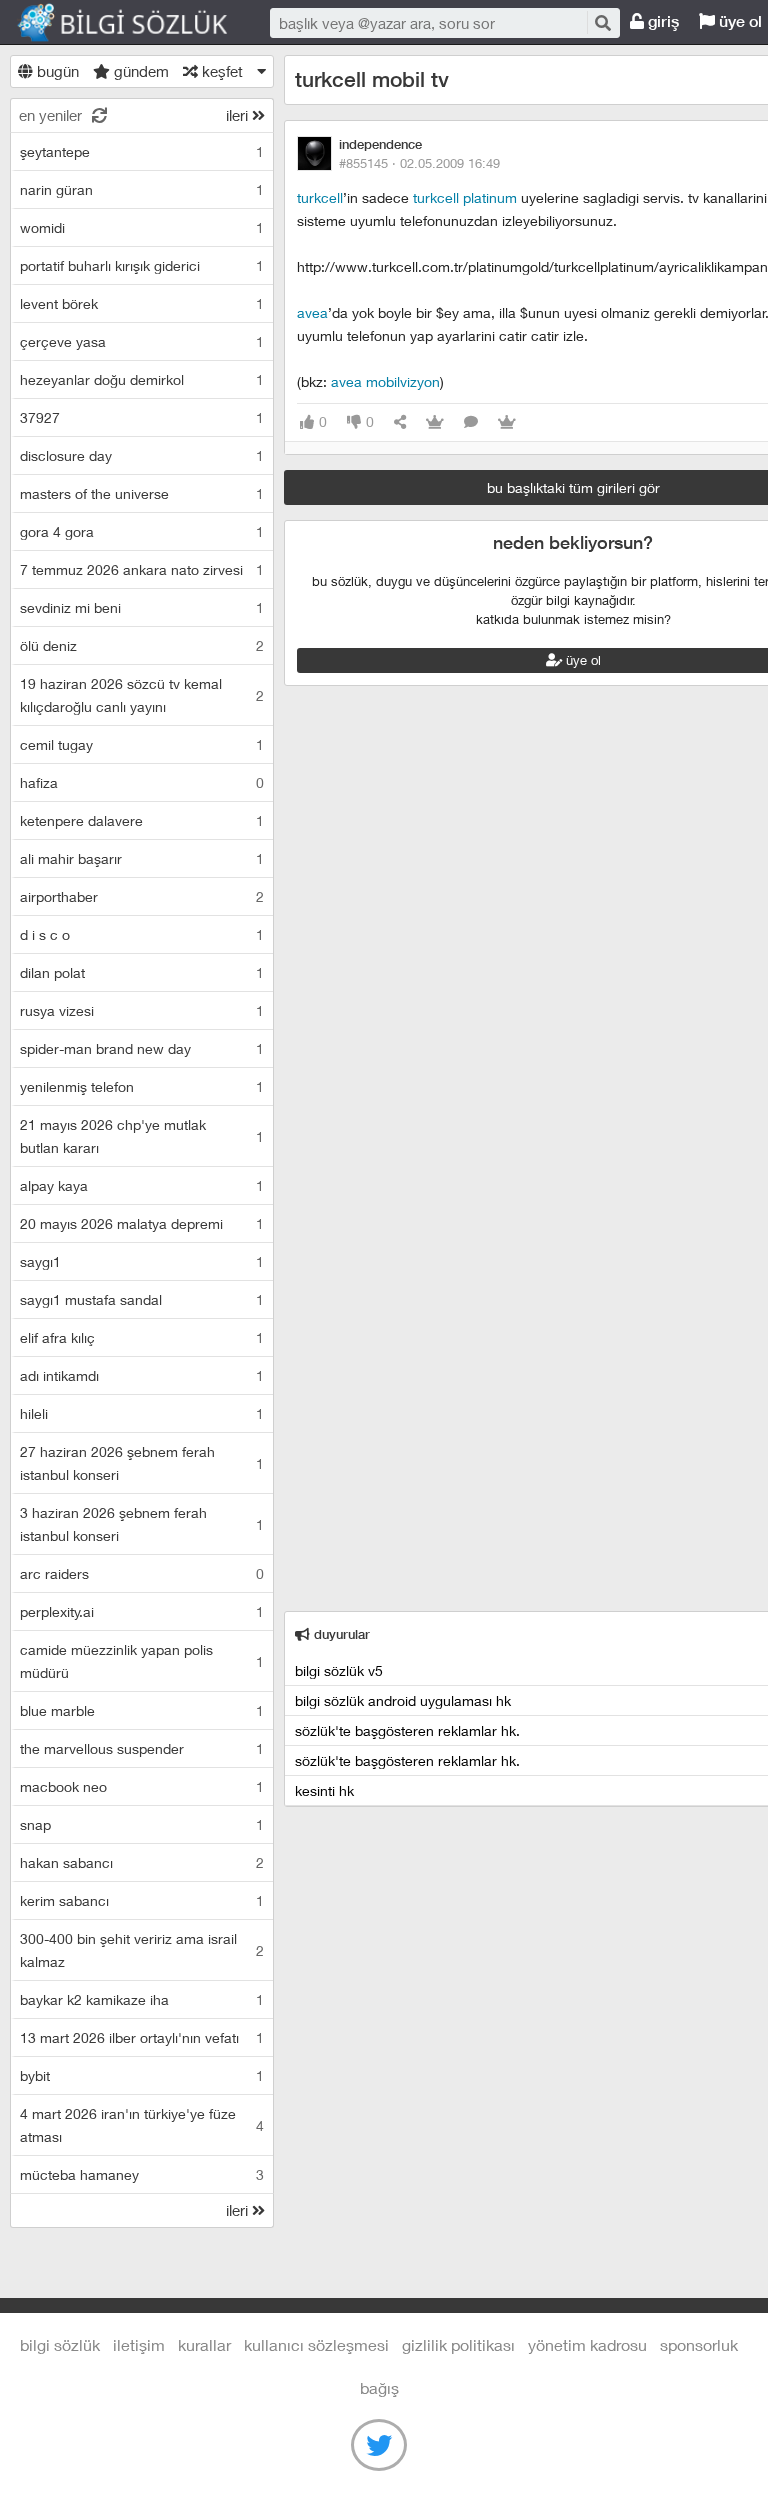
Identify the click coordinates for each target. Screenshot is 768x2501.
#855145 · (419, 163)
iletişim (139, 2344)
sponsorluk (699, 2344)
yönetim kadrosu (587, 2344)
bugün (56, 71)
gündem (139, 71)
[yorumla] (471, 422)
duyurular (340, 1634)
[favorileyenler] (507, 422)
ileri (239, 115)
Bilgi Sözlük (140, 23)
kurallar (204, 2344)
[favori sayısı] (435, 422)
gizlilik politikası (458, 2344)
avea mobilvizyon (385, 381)
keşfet (220, 71)
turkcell (320, 197)
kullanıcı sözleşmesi (316, 2344)
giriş (661, 21)
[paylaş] (400, 422)
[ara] (602, 22)
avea (312, 312)
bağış (379, 2387)
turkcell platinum (465, 197)
